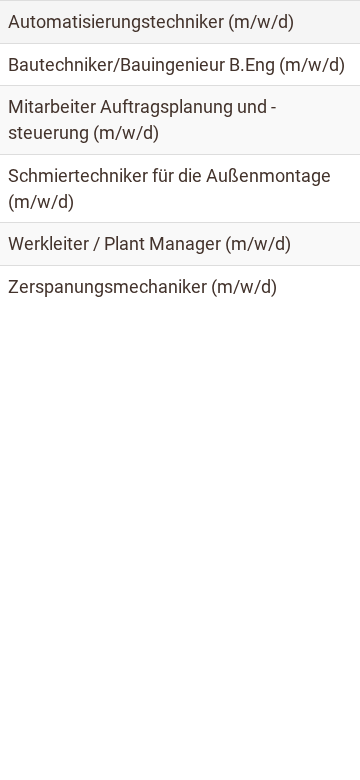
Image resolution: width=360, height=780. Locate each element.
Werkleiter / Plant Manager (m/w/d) (149, 243)
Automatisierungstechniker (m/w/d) (151, 21)
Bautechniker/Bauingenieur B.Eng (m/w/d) (176, 64)
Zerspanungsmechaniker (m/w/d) (142, 286)
